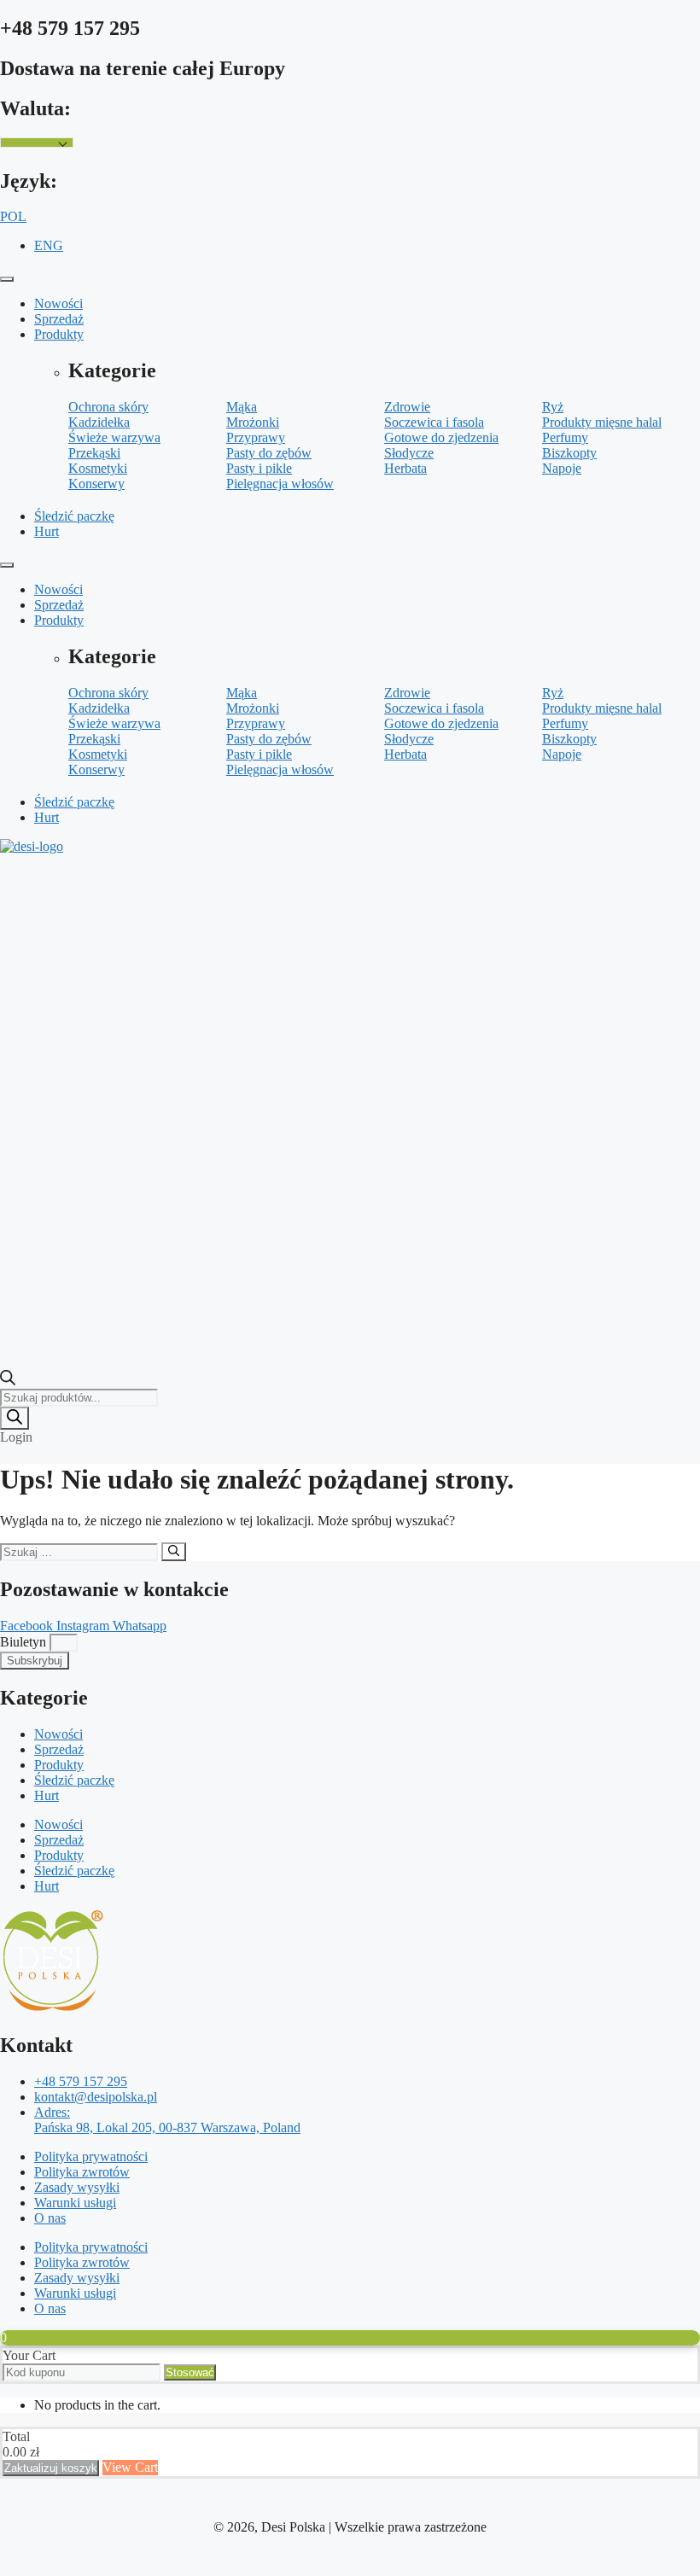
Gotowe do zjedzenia (441, 437)
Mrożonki (253, 422)
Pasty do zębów (269, 453)
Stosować (190, 2372)
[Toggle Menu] (7, 279)
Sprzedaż (59, 319)
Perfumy (565, 437)
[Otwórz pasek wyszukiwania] (8, 1381)
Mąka (242, 407)
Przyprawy (256, 437)
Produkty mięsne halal (602, 422)
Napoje (562, 468)
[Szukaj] (15, 1418)
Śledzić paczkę (74, 516)
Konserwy (96, 484)
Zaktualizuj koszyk (51, 2468)
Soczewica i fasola (434, 422)
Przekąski (94, 453)
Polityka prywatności (91, 2156)
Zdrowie (407, 407)
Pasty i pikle (259, 468)
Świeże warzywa (114, 437)
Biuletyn (25, 1642)
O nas (50, 2218)
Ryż (553, 407)
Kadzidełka (99, 422)
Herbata (405, 468)
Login (16, 1437)
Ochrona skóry (108, 407)
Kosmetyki (98, 468)
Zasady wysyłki (77, 2187)
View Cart (130, 2467)
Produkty (59, 334)
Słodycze (409, 453)
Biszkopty (569, 453)
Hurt (47, 531)
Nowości (58, 303)
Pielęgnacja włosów (280, 484)
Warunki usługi (75, 2203)
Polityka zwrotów (82, 2172)
